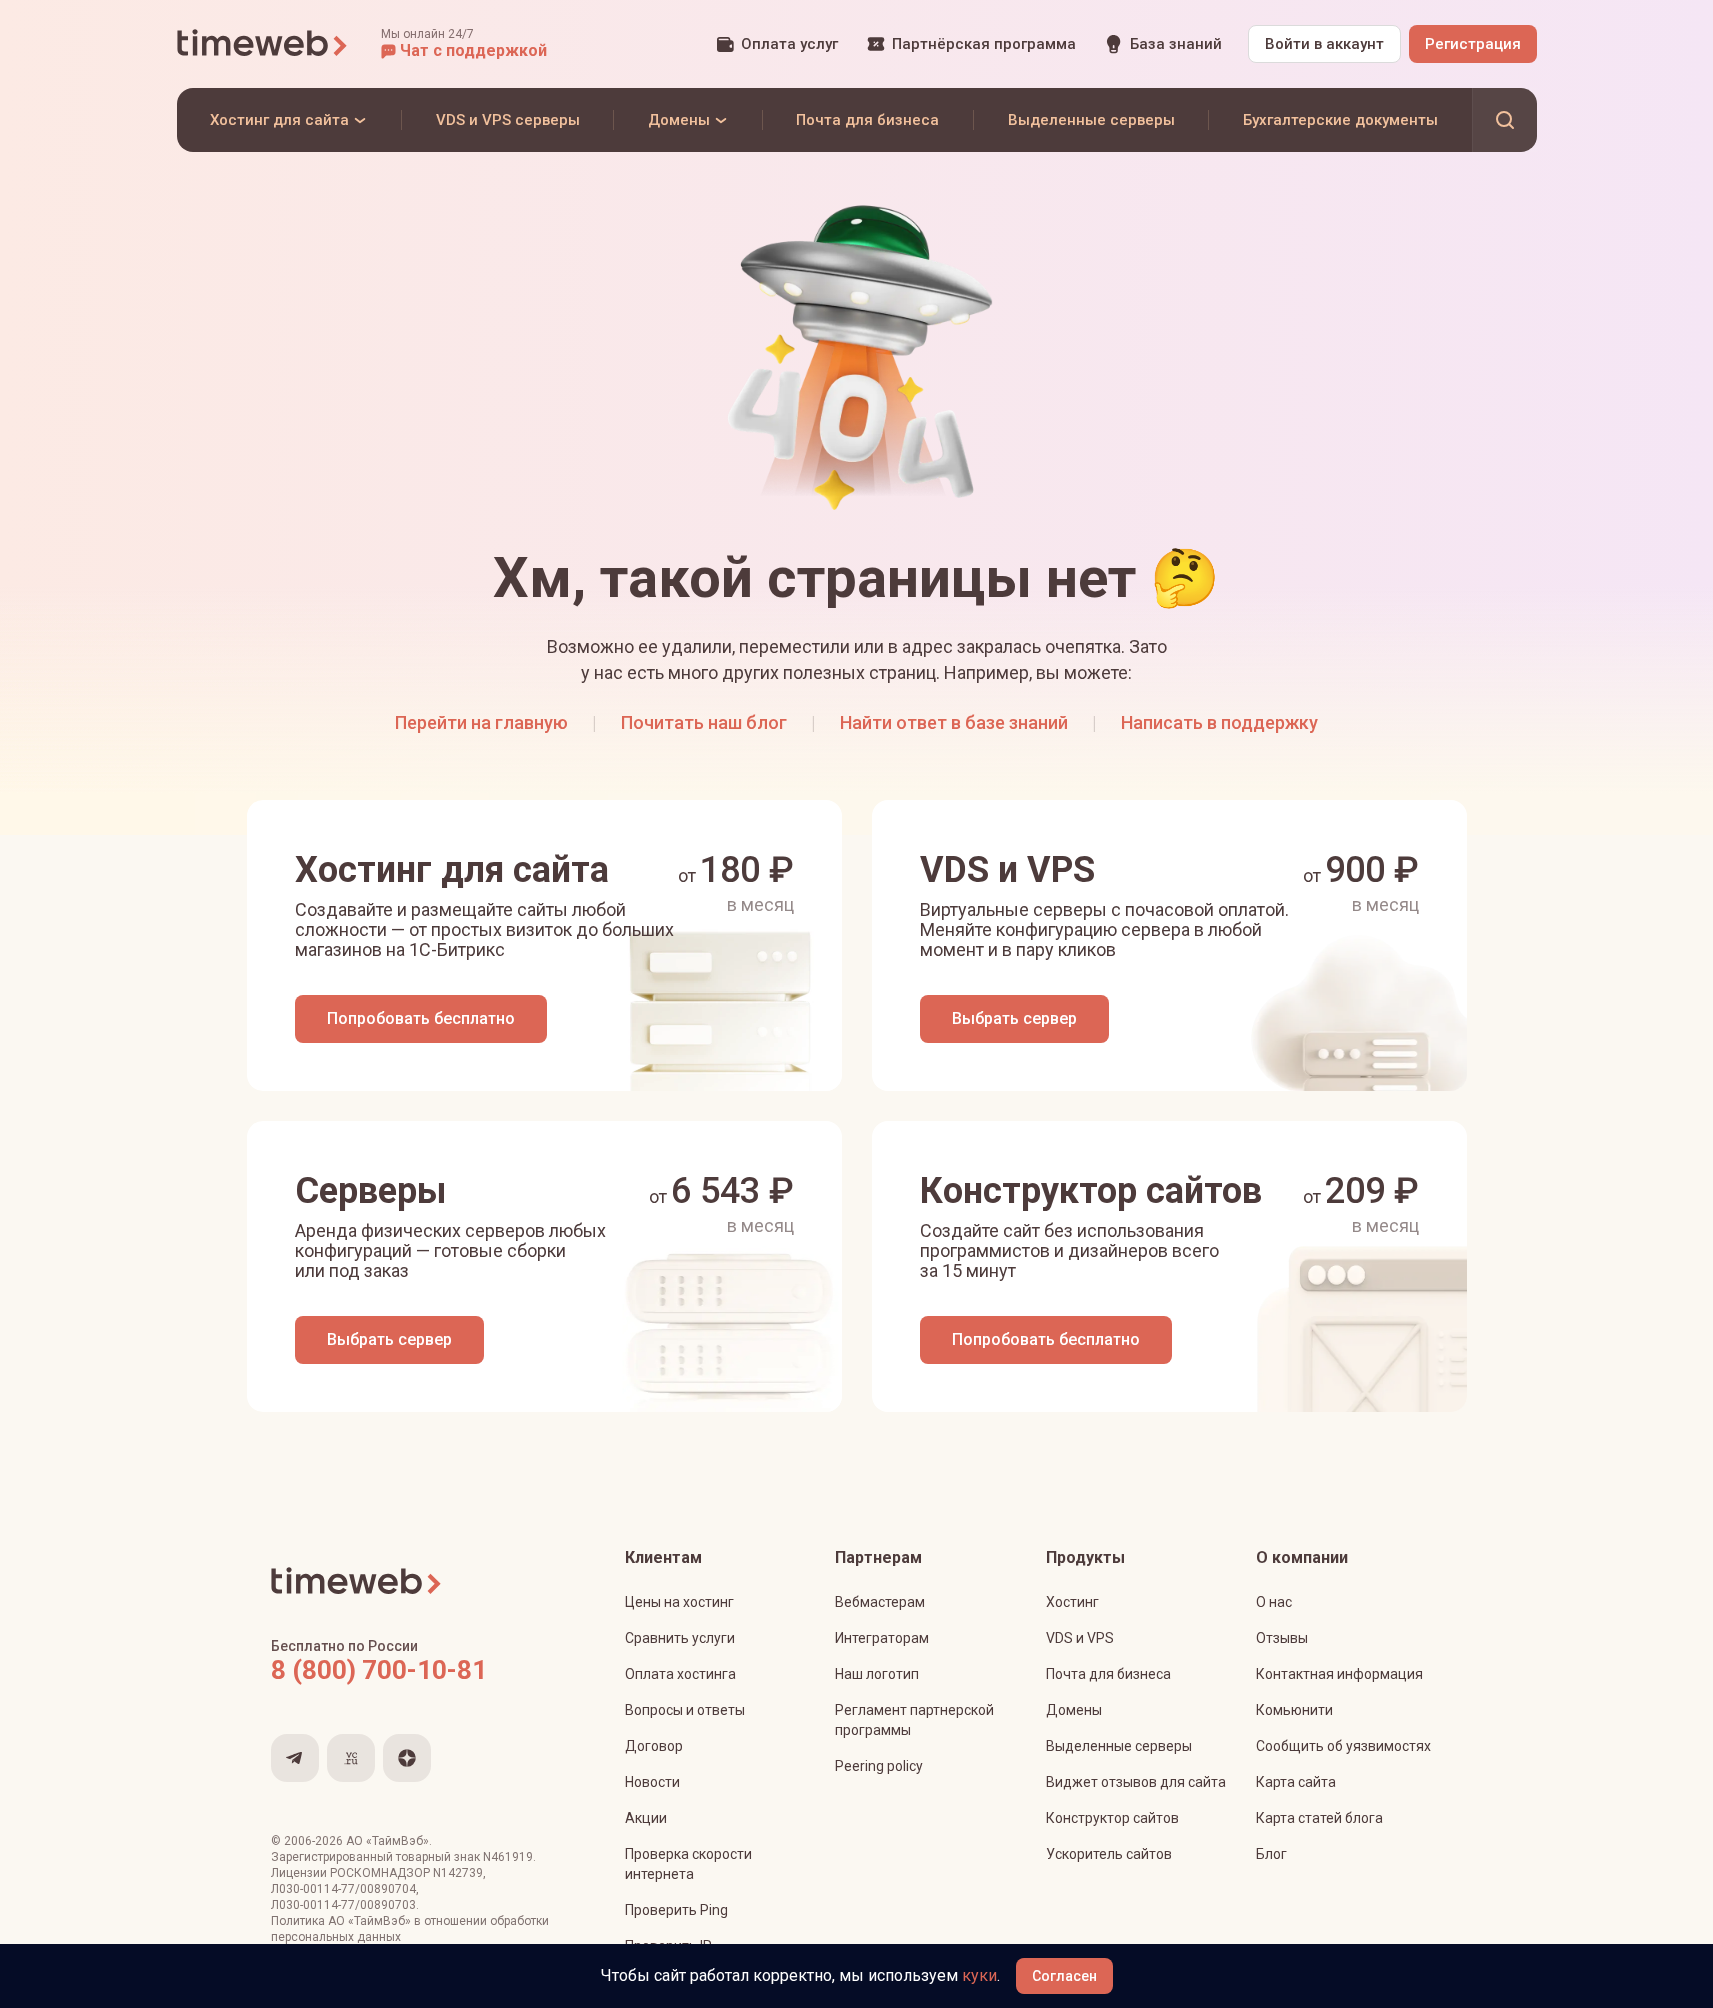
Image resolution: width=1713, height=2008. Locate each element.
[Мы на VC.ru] (351, 1758)
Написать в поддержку (1219, 722)
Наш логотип (877, 1674)
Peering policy (879, 1766)
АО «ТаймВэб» (387, 1841)
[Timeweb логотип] (263, 44)
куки (979, 1975)
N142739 (458, 1873)
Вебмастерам (880, 1602)
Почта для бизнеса (1108, 1674)
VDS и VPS (1080, 1638)
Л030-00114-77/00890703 (343, 1905)
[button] (464, 44)
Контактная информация (1339, 1674)
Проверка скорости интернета (688, 1864)
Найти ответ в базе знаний (954, 722)
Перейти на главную (481, 722)
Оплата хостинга (680, 1674)
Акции (646, 1818)
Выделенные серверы (1119, 1746)
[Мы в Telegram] (295, 1758)
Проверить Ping (676, 1910)
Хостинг (1072, 1602)
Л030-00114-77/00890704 (343, 1889)
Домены (1074, 1710)
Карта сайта (1296, 1782)
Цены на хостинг (679, 1602)
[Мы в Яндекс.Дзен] (407, 1758)
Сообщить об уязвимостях (1343, 1746)
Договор (654, 1746)
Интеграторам (882, 1638)
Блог (1271, 1854)
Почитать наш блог (704, 722)
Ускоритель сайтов (1109, 1854)
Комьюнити (1294, 1710)
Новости (652, 1782)
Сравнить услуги (680, 1638)
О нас (1274, 1602)
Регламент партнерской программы (914, 1720)
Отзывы (1282, 1638)
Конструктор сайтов (1112, 1818)
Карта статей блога (1319, 1818)
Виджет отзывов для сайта (1136, 1782)
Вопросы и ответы (685, 1710)
